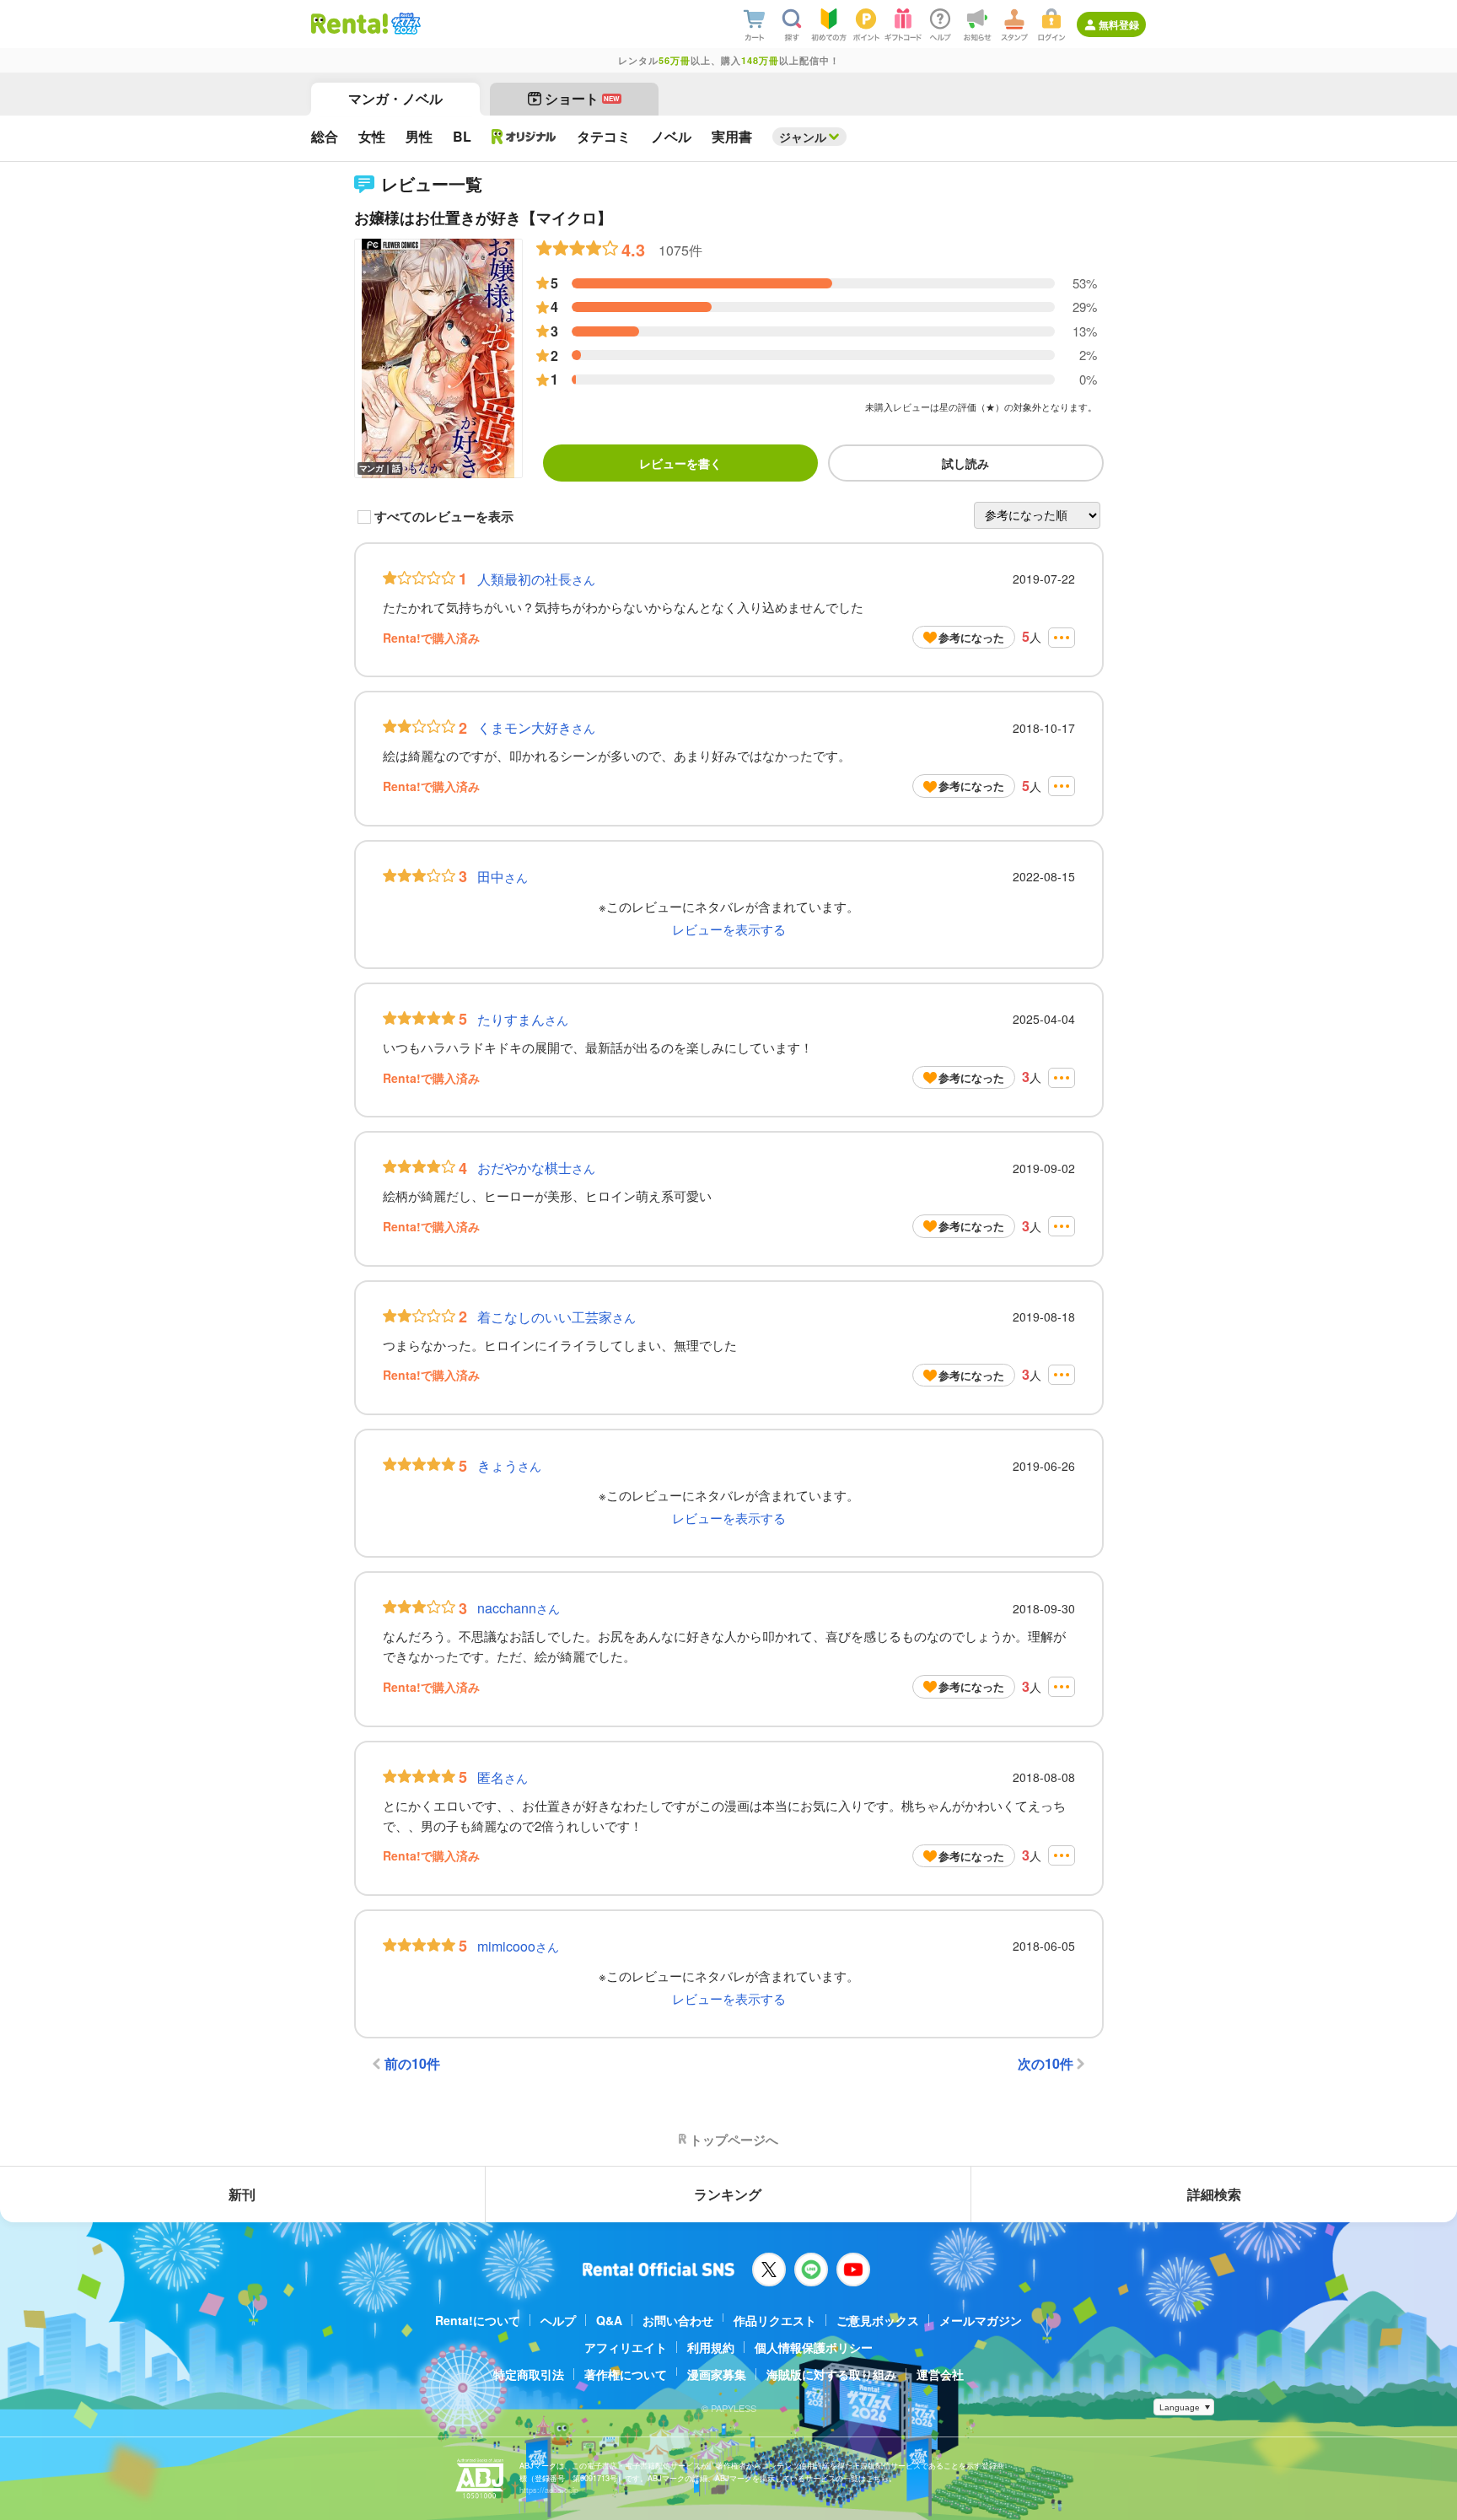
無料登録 (1119, 24)
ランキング (728, 2194)
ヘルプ (558, 2320)
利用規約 (711, 2347)
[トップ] (349, 24)
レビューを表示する (729, 929)
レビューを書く (680, 463)
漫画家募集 (717, 2374)
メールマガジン (981, 2320)
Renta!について (478, 2320)
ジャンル (803, 137)
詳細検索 (1214, 2194)
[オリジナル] (524, 137)
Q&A (609, 2320)
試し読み (965, 463)
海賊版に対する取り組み (831, 2374)
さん (536, 579)
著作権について (626, 2374)
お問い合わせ (678, 2320)
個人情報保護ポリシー (814, 2347)
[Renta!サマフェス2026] (404, 24)
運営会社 (940, 2374)
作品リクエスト (775, 2320)
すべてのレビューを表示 (444, 517)
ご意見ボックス (878, 2320)
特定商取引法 (529, 2374)
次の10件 (1046, 2063)
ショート (582, 98)
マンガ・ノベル (395, 98)
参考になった (971, 637)
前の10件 (412, 2063)
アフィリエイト (626, 2347)
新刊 (242, 2194)
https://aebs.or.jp (549, 2490)
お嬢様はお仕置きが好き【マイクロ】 (483, 218)
